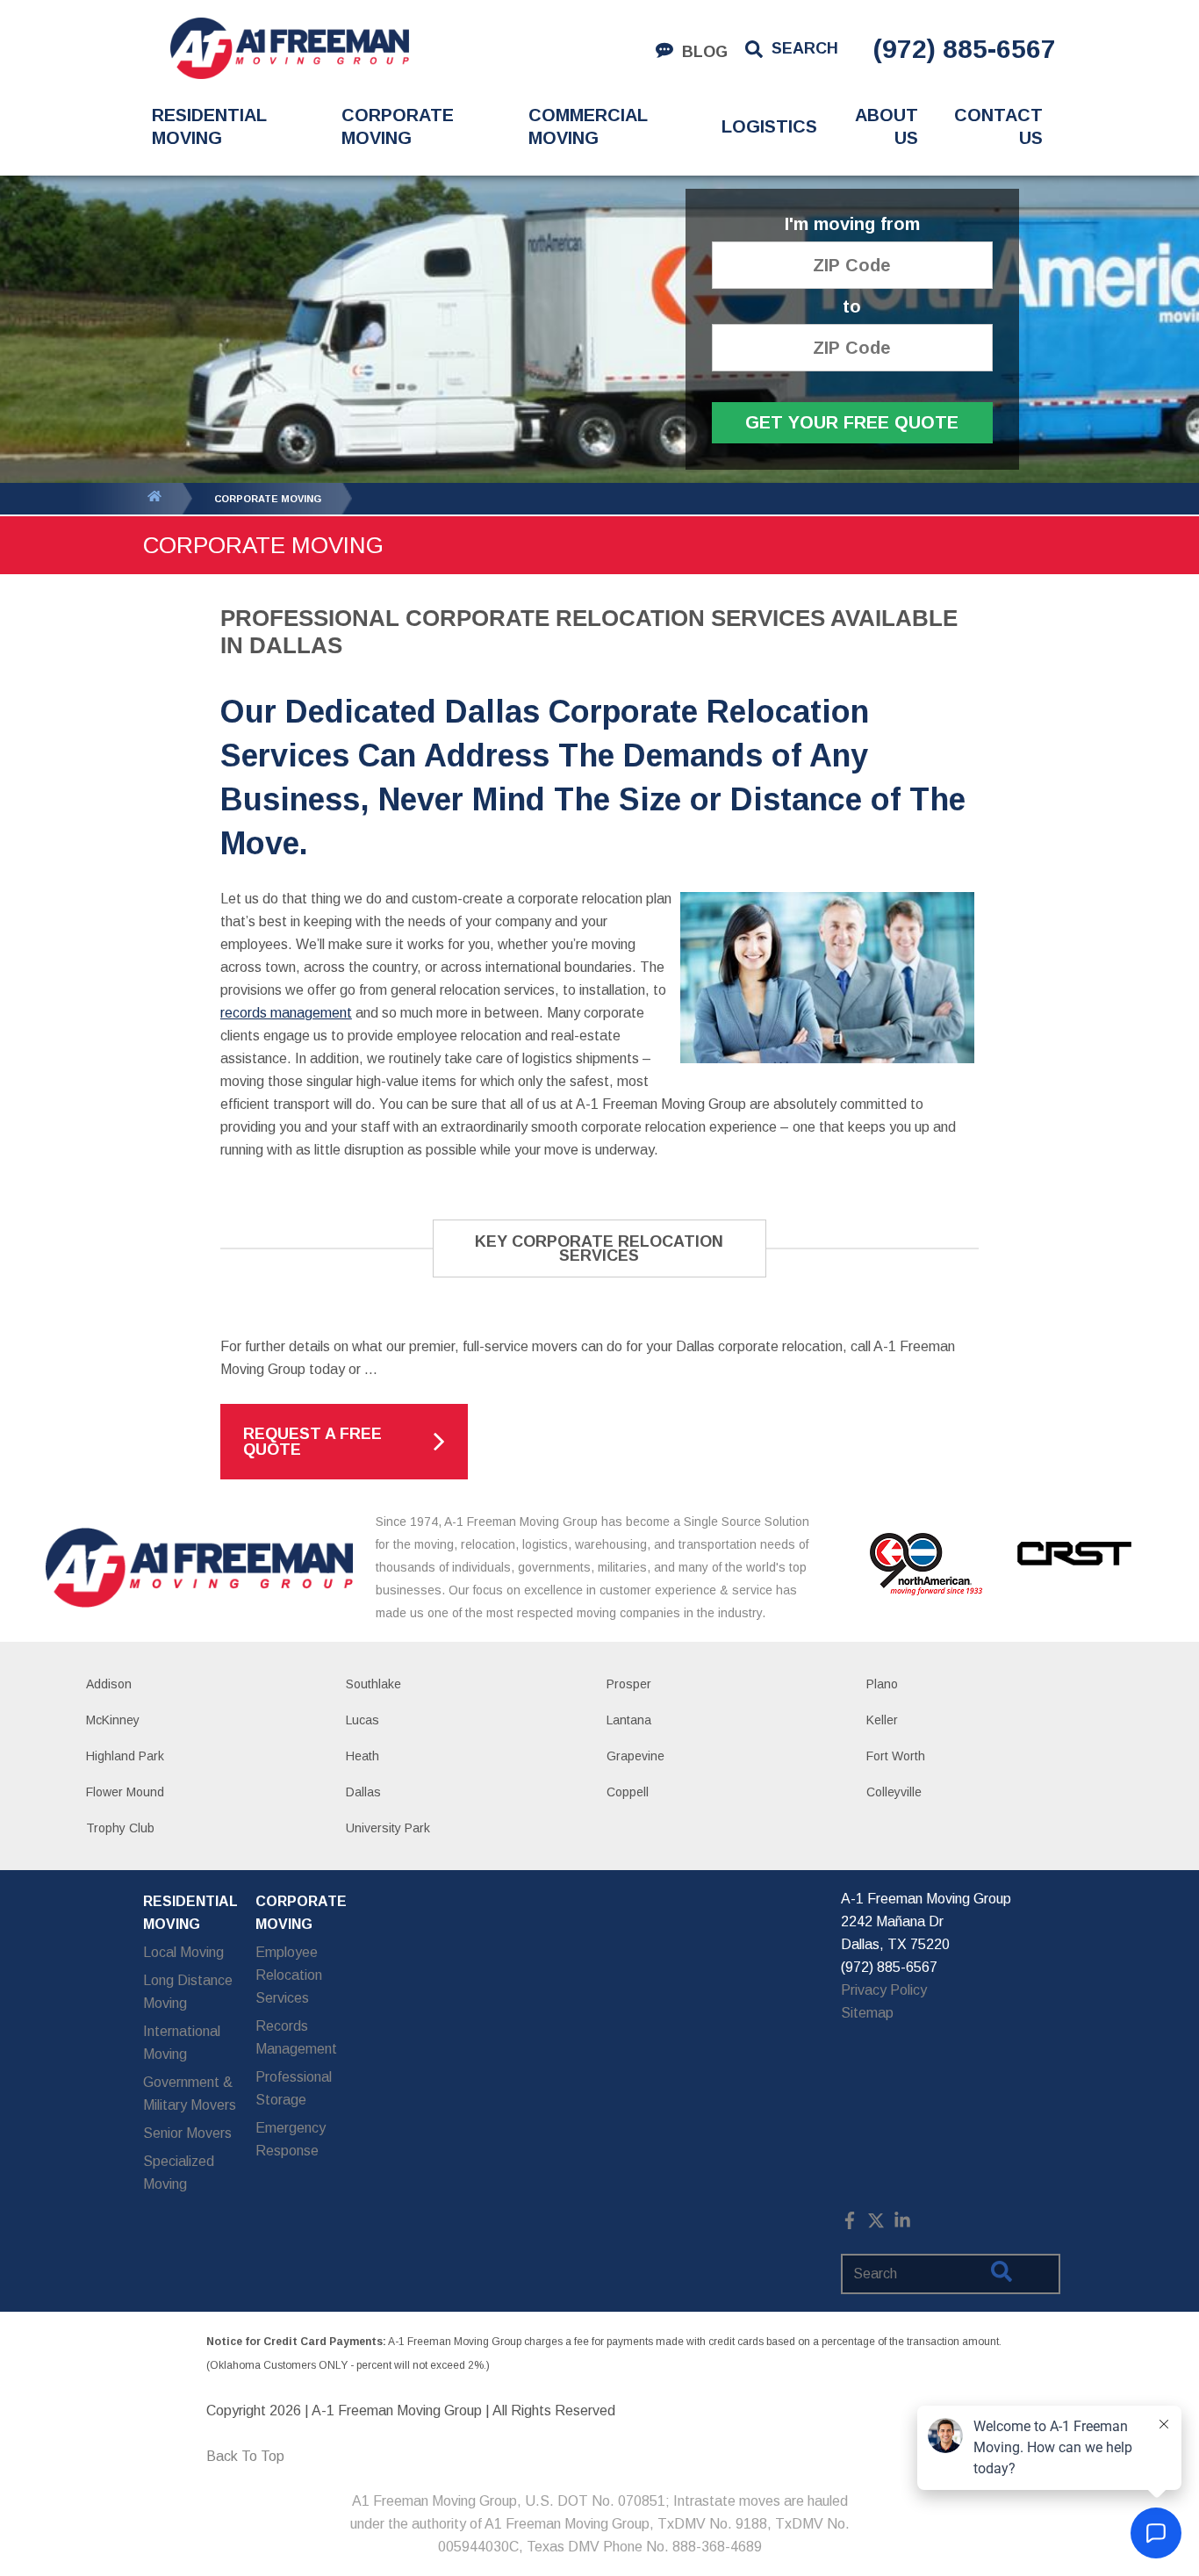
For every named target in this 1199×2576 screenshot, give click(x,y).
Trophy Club (120, 1828)
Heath (363, 1756)
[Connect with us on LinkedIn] (902, 2224)
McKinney (113, 1720)
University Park (388, 1828)
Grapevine (635, 1756)
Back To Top (245, 2456)
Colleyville (894, 1792)
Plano (882, 1684)
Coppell (628, 1792)
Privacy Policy (884, 1990)
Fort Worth (896, 1756)
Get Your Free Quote (852, 422)
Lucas (363, 1720)
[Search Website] (1002, 2275)
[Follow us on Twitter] (876, 2224)
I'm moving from (852, 224)
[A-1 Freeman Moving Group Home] (289, 48)
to (852, 307)
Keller (882, 1720)
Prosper (629, 1684)
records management (286, 1013)
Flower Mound (125, 1792)
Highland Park (125, 1756)
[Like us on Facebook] (850, 2224)
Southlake (373, 1684)
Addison (109, 1684)
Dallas (363, 1792)
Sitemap (867, 2013)
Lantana (629, 1720)
